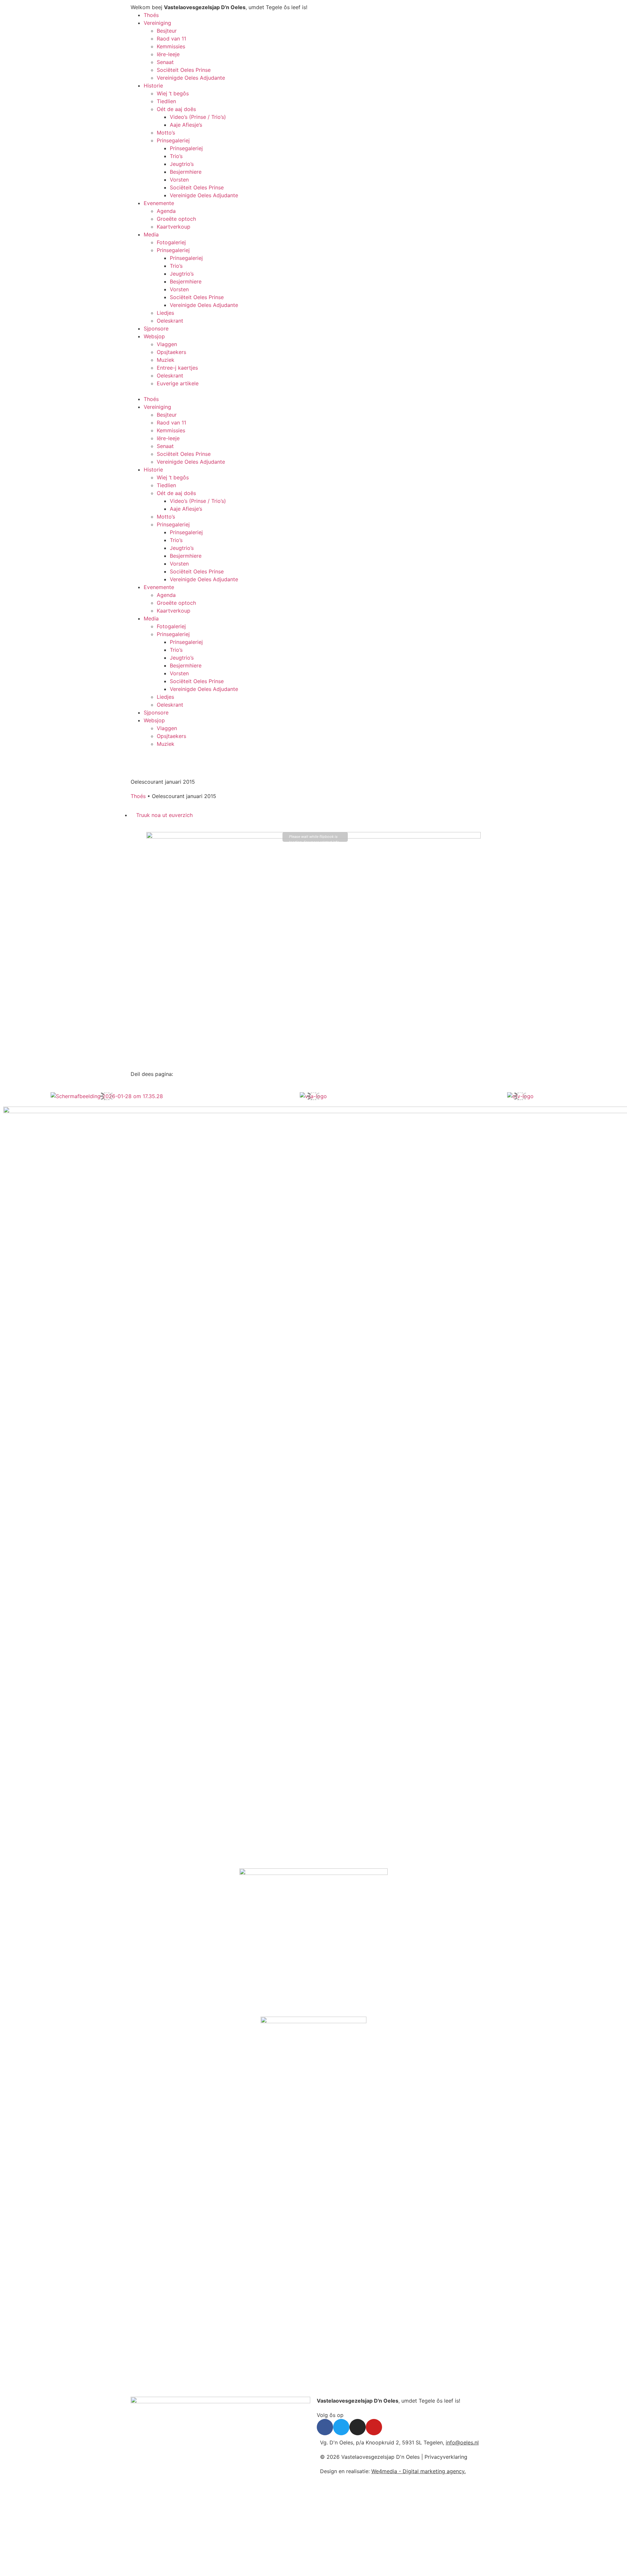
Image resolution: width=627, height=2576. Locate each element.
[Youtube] (374, 2427)
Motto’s (166, 133)
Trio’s (176, 156)
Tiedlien (166, 101)
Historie (153, 86)
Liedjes (165, 313)
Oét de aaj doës (176, 109)
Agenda (166, 211)
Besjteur (167, 31)
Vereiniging (157, 23)
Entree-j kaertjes (177, 368)
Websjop (154, 336)
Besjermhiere (186, 172)
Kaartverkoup (174, 227)
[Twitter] (341, 2427)
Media (151, 234)
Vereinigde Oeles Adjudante (191, 78)
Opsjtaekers (171, 352)
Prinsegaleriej (173, 140)
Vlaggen (167, 344)
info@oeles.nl (462, 2442)
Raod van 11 (171, 39)
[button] (220, 391)
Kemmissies (171, 46)
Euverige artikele (178, 383)
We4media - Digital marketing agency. (418, 2471)
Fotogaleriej (171, 242)
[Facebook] (325, 2427)
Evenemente (159, 203)
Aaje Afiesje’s (186, 125)
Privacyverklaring (446, 2457)
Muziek (166, 360)
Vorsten (179, 180)
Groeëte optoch (176, 219)
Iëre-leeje (168, 54)
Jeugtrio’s (182, 164)
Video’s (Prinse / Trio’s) (198, 117)
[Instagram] (358, 2427)
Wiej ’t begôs (173, 93)
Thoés (151, 15)
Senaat (165, 62)
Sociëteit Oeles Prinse (184, 70)
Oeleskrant (170, 321)
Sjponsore (156, 328)
